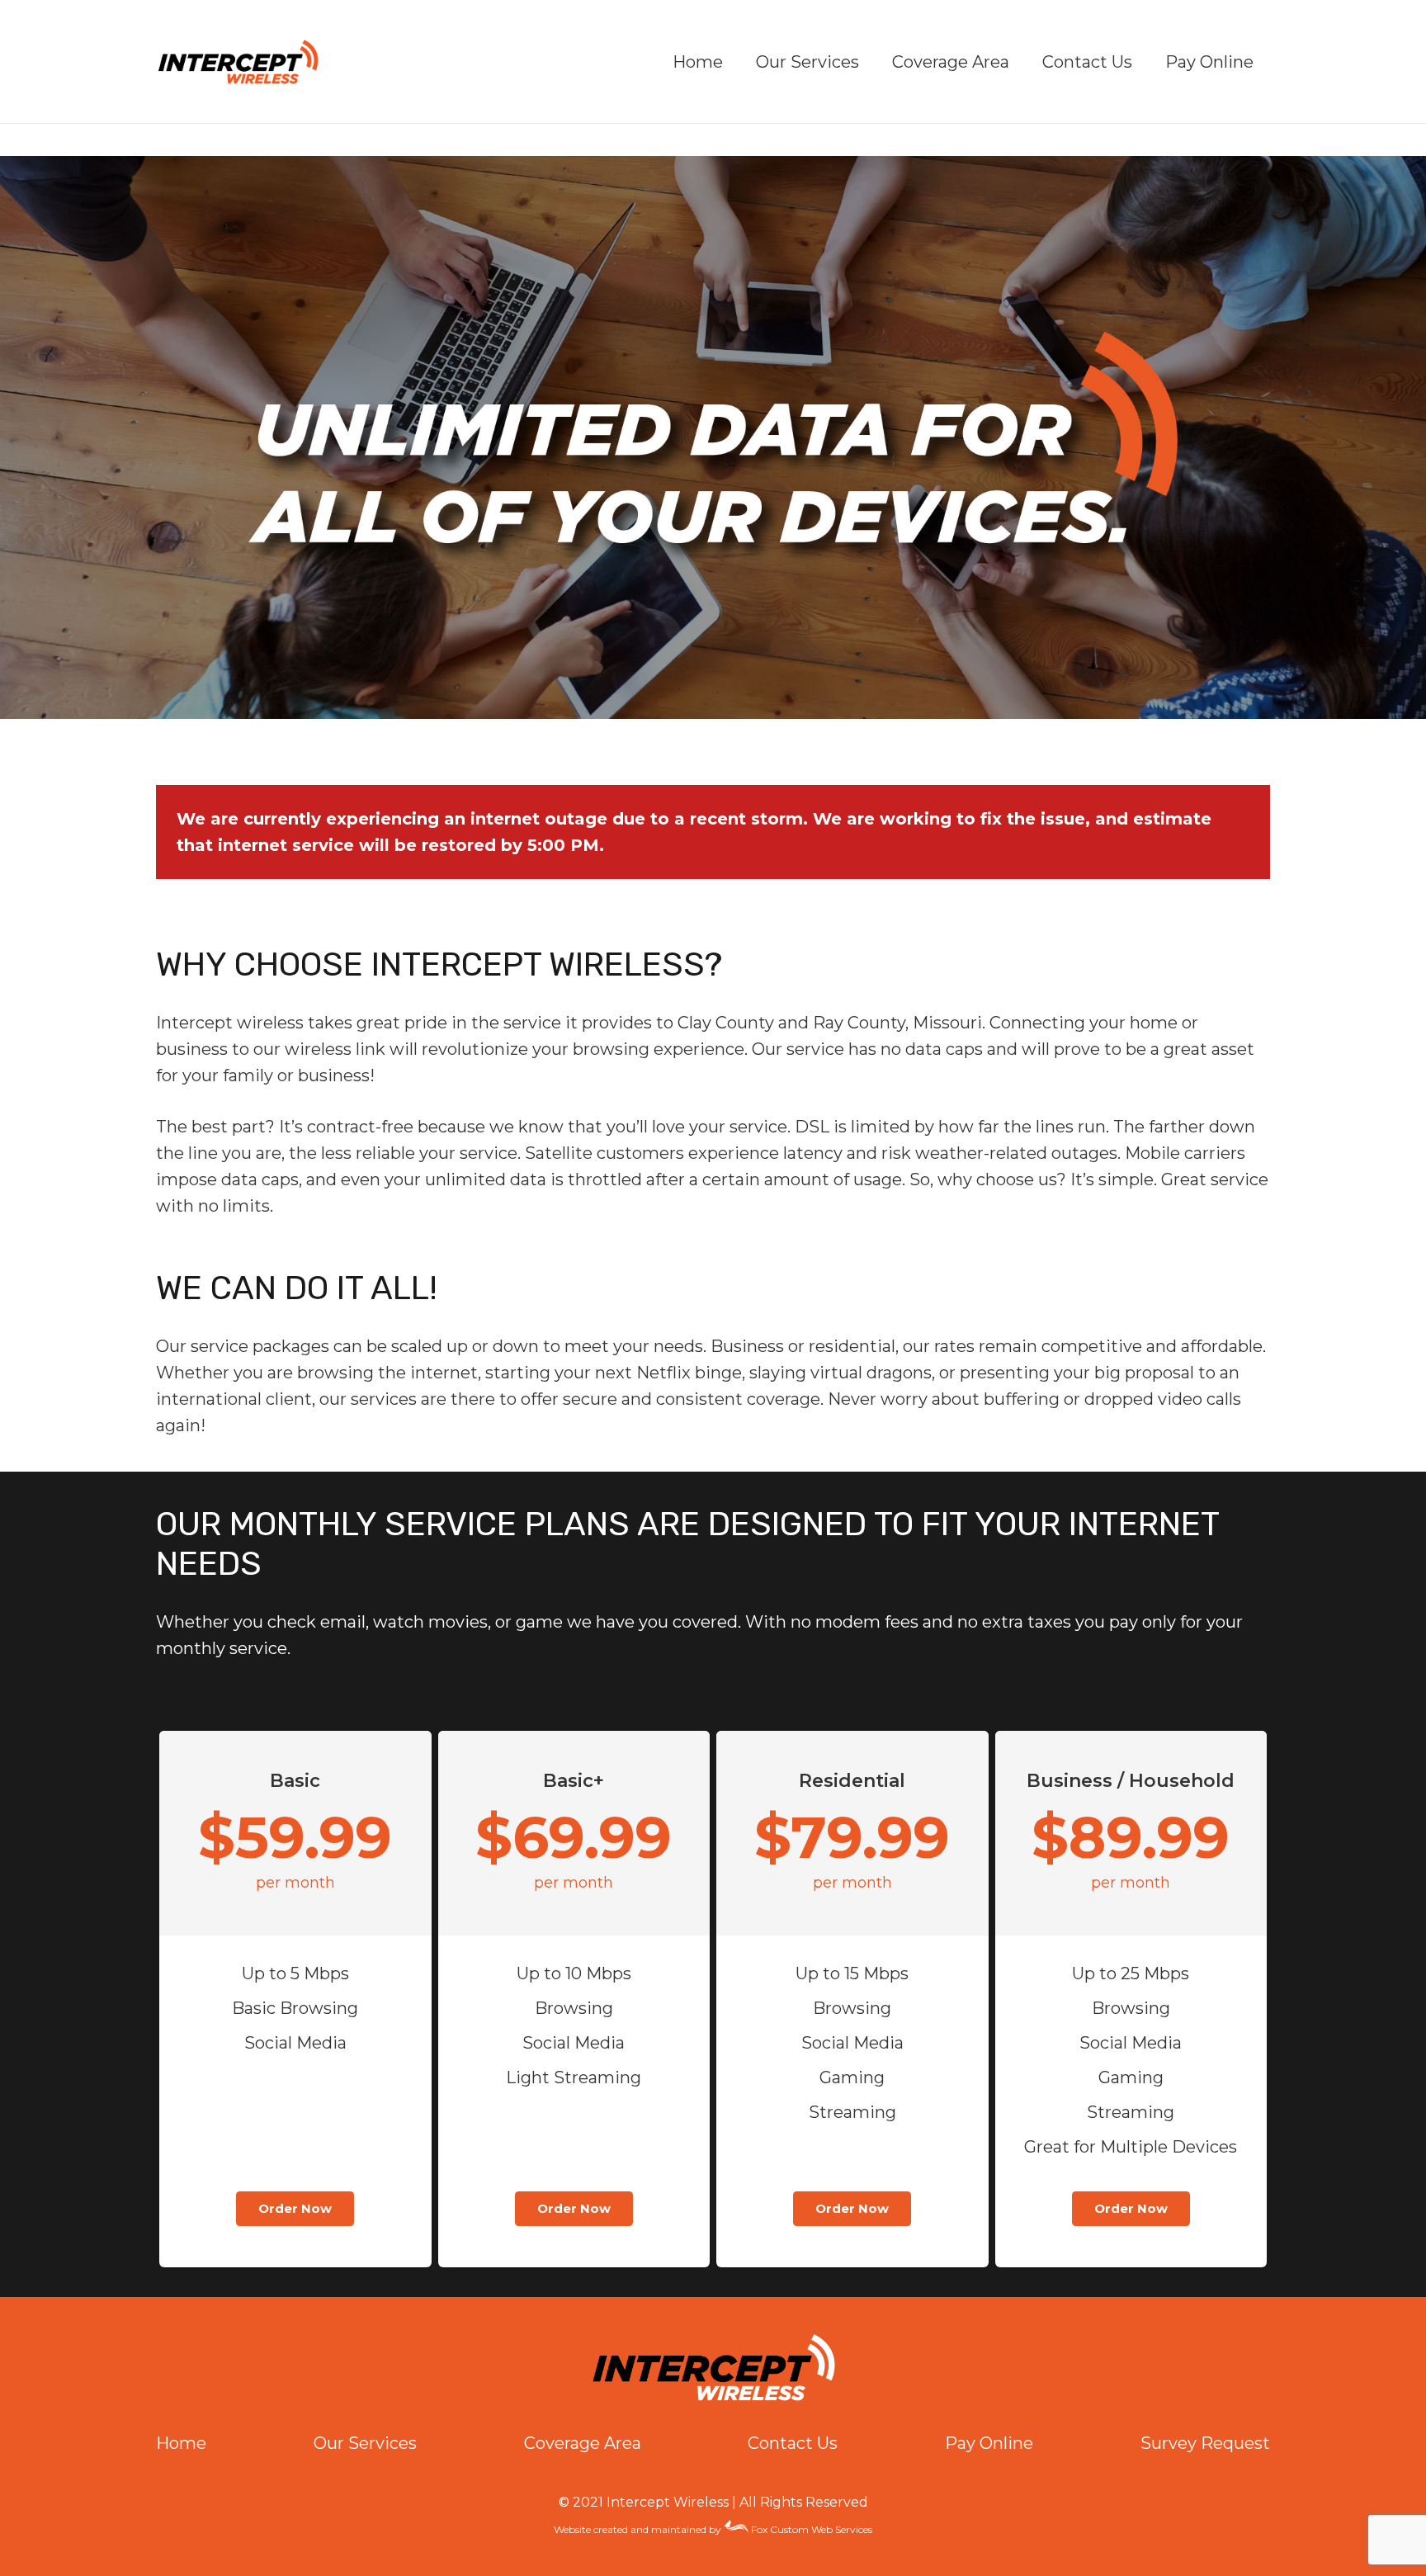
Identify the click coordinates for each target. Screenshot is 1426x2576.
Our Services (365, 2443)
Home (181, 2443)
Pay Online (989, 2443)
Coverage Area (583, 2443)
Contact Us (793, 2443)
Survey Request (1205, 2443)
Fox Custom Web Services (810, 2529)
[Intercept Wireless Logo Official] (238, 62)
